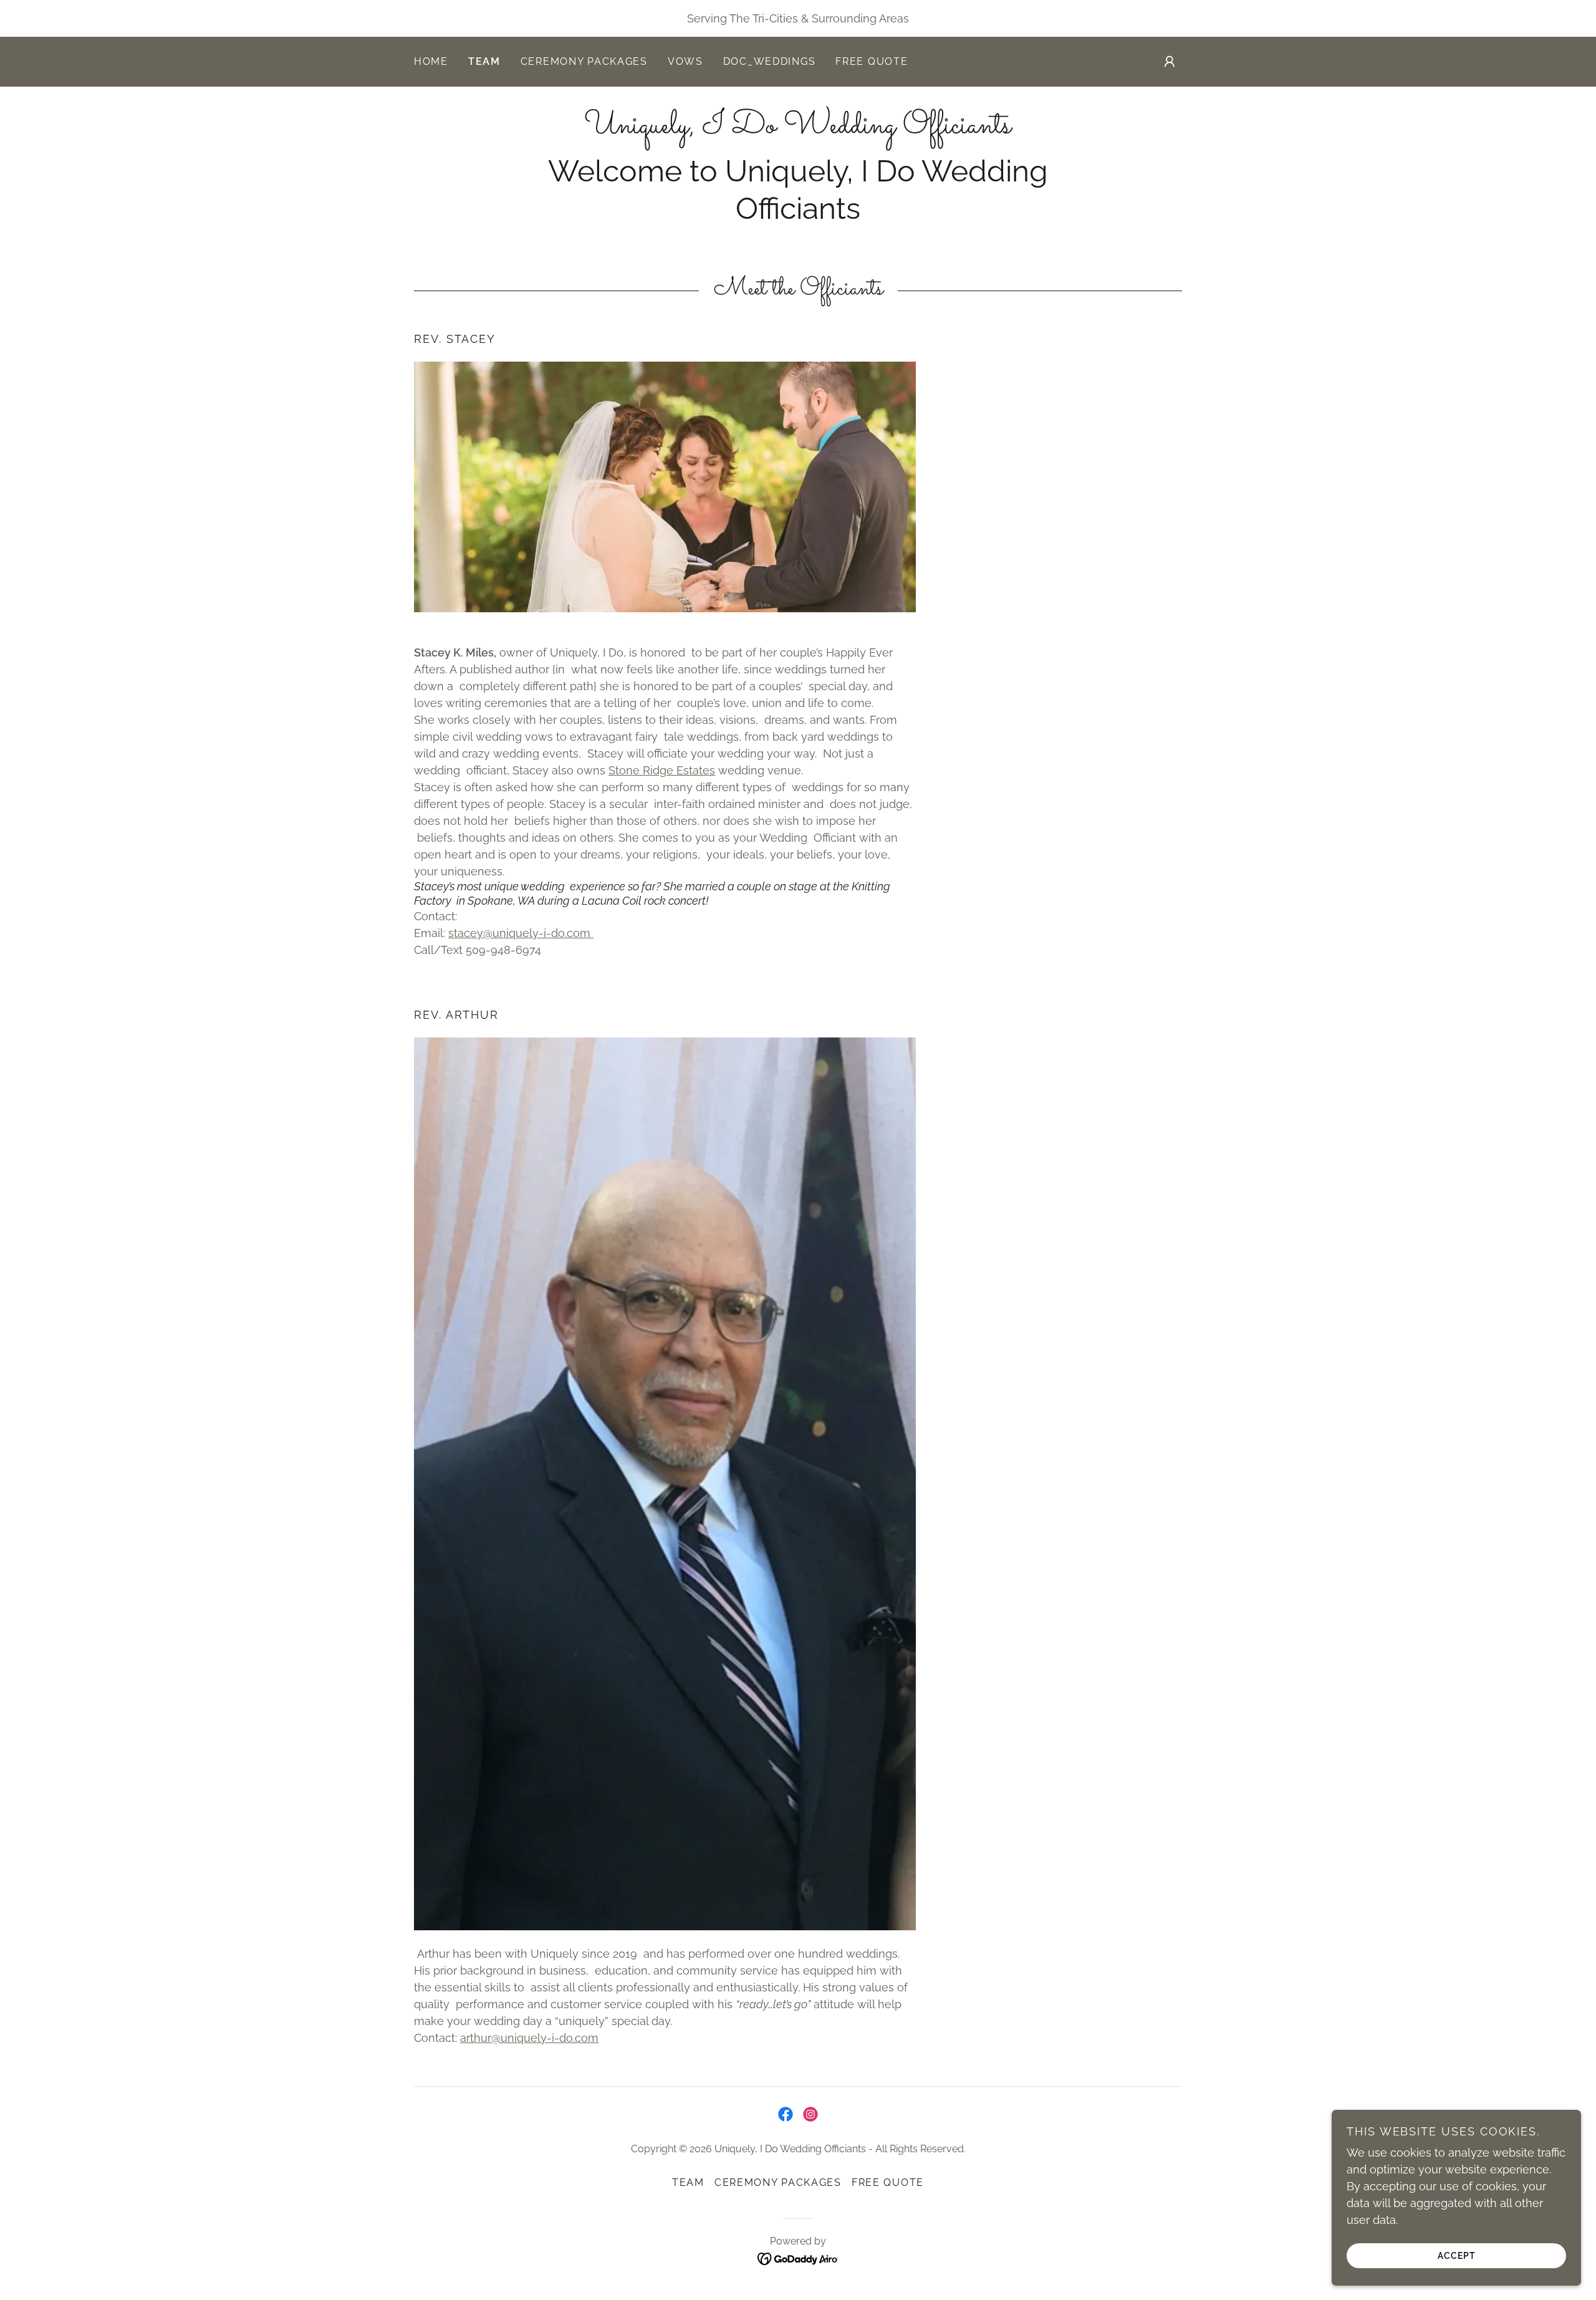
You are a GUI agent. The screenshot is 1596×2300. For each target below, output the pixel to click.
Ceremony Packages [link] (584, 61)
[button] (1170, 62)
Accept (1457, 2255)
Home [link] (431, 61)
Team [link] (484, 61)
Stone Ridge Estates (662, 770)
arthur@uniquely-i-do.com (529, 2038)
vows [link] (685, 61)
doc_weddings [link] (770, 61)
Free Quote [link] (872, 61)
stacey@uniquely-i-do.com (521, 933)
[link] (798, 129)
